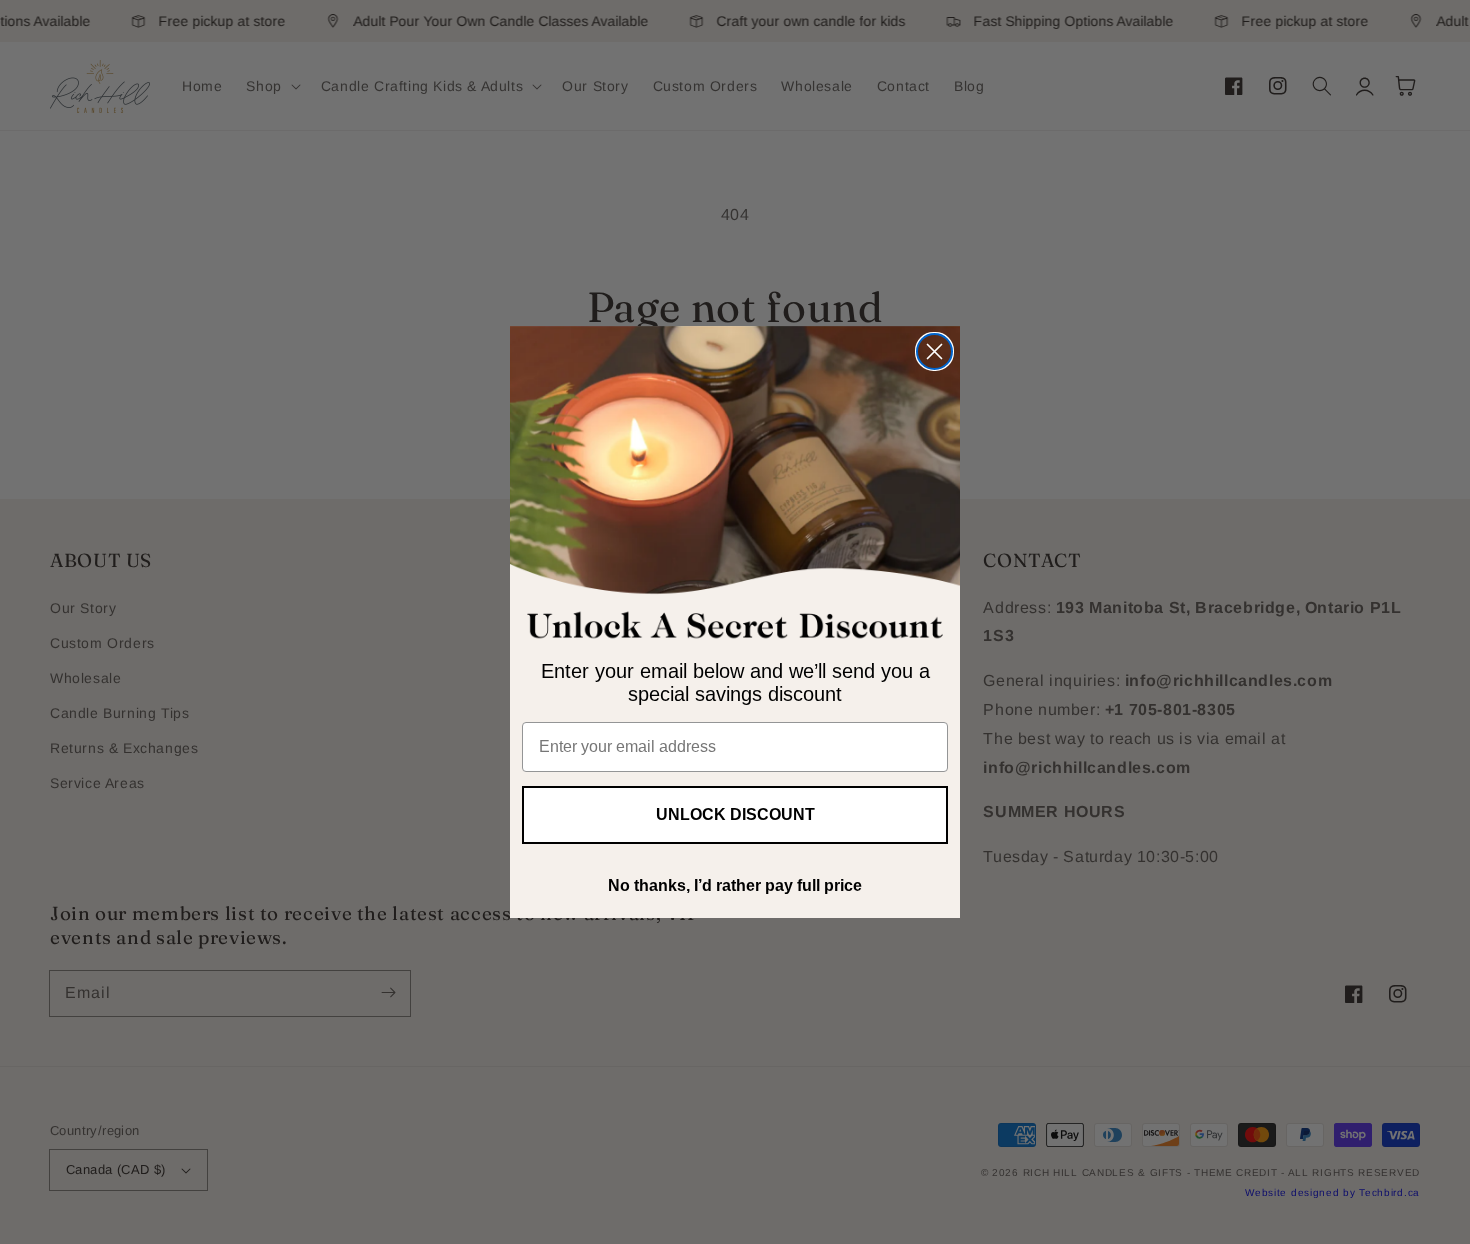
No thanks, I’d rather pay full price (735, 885)
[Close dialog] (934, 351)
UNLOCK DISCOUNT (735, 814)
